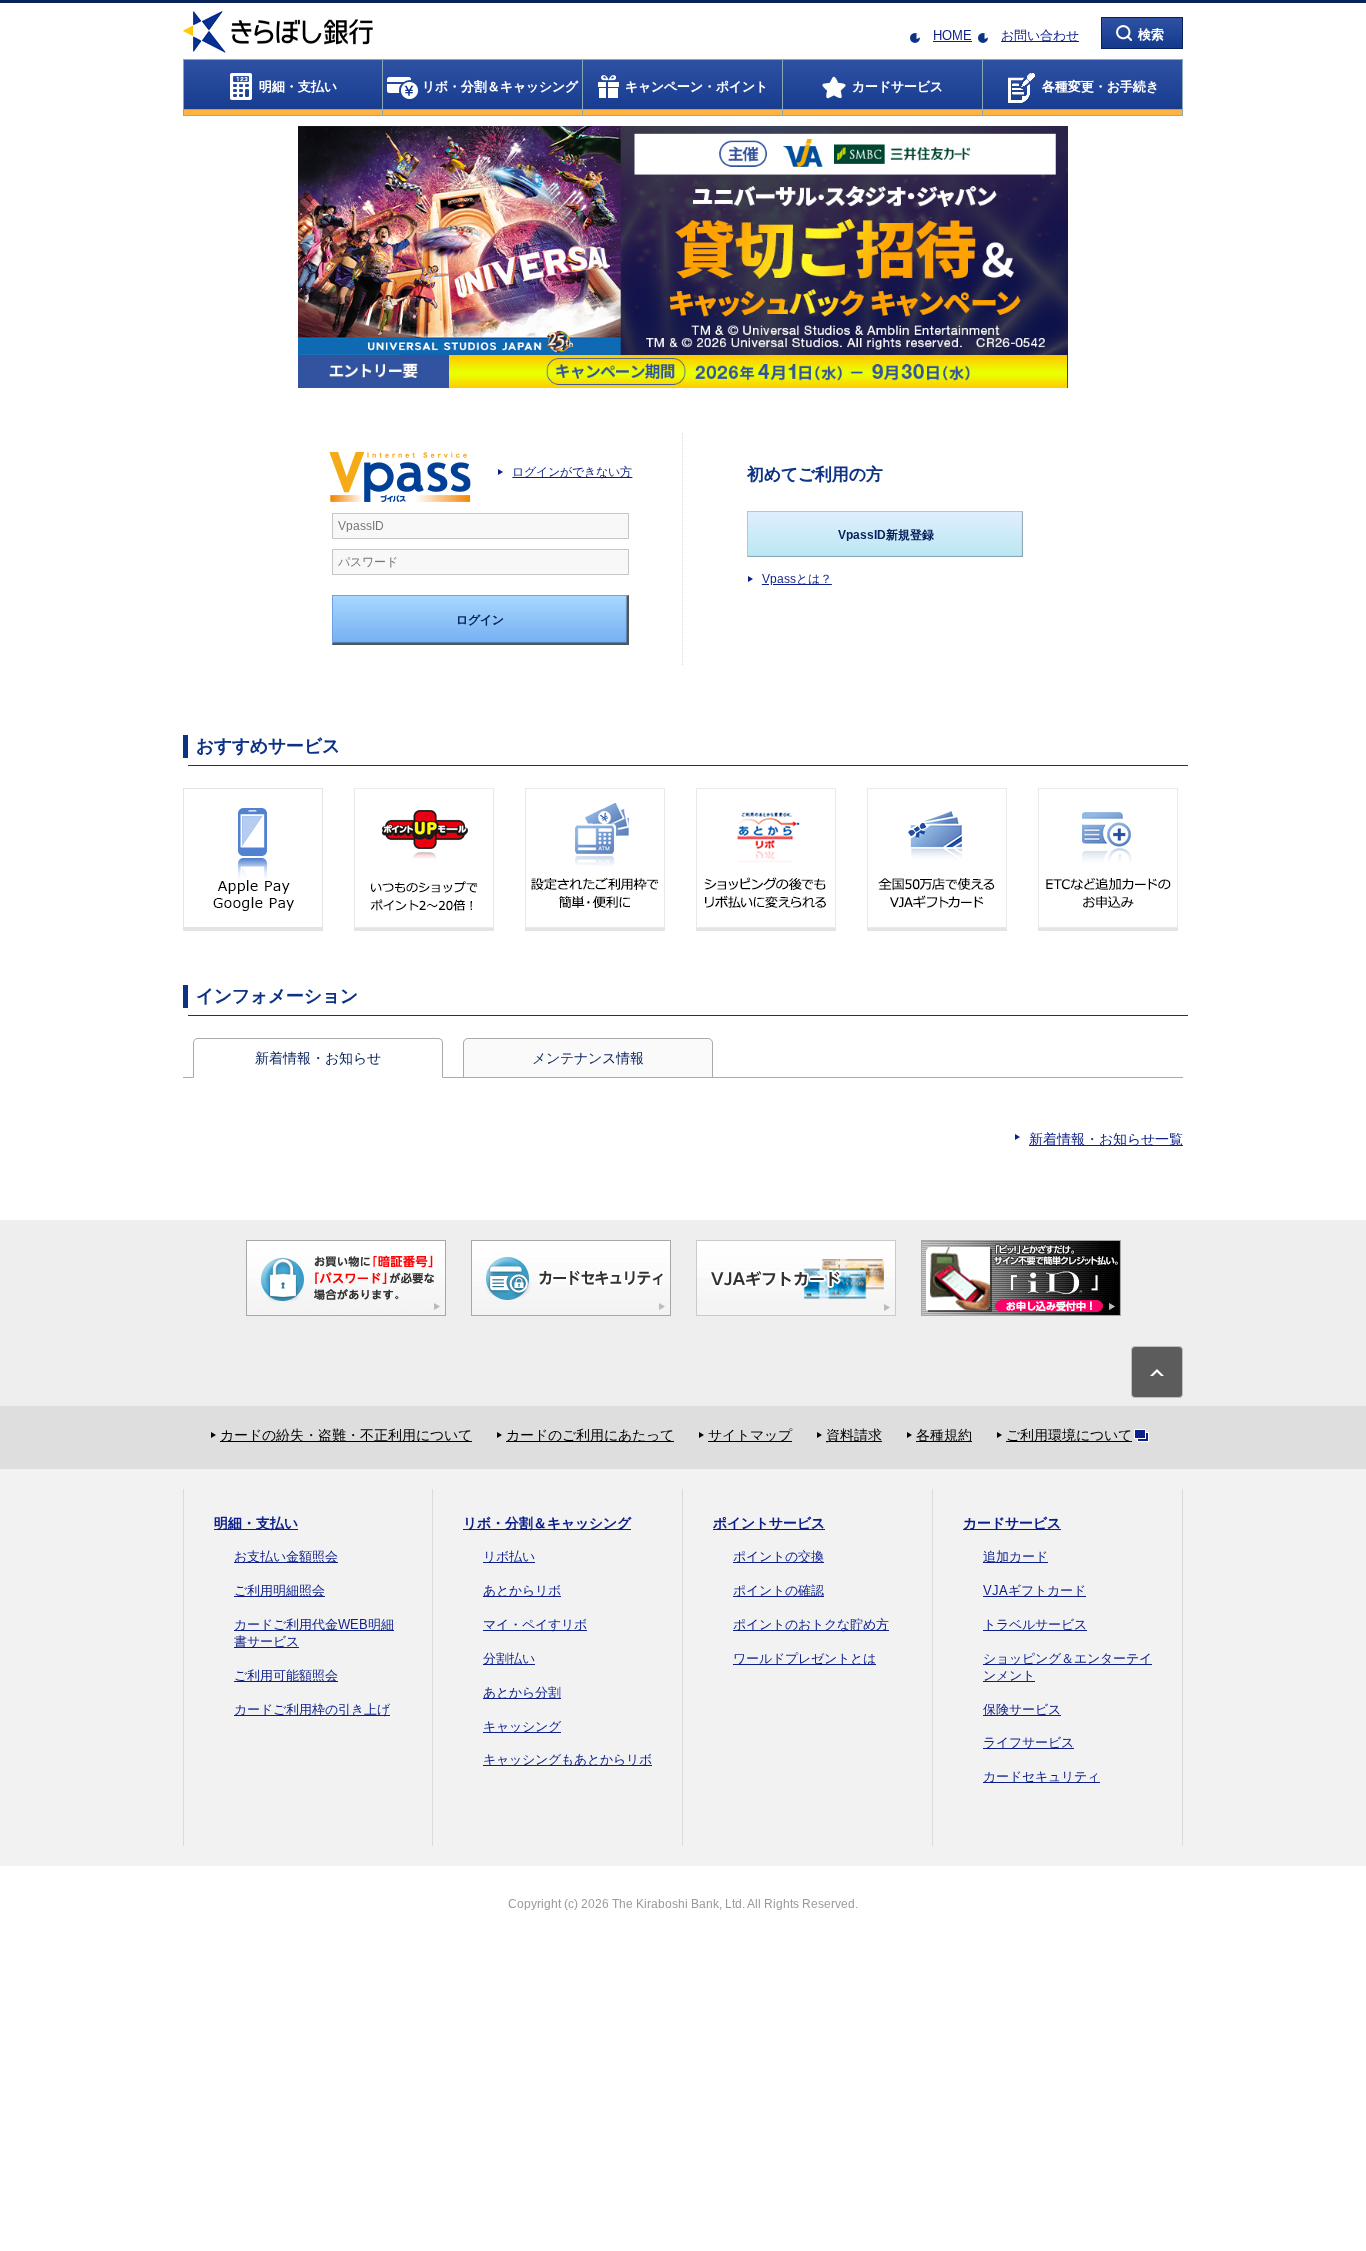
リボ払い (509, 1556)
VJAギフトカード (1034, 1590)
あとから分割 (522, 1692)
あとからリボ (522, 1590)
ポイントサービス (769, 1523)
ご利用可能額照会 (286, 1675)
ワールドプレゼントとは (804, 1658)
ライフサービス (1028, 1742)
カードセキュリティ (1041, 1776)
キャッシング (522, 1726)
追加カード (1015, 1556)
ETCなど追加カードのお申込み (1108, 859)
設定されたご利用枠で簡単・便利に (595, 859)
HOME (952, 35)
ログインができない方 (572, 472)
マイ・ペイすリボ (535, 1624)
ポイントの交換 (778, 1556)
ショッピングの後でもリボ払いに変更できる (766, 859)
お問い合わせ (1040, 35)
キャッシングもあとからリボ (567, 1759)
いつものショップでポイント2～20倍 (424, 859)
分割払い (509, 1658)
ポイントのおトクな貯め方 (811, 1624)
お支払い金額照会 (286, 1556)
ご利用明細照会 (279, 1590)
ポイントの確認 (778, 1590)
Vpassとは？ (797, 579)
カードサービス (1012, 1523)
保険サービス (1022, 1709)
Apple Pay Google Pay (253, 859)
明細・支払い (256, 1523)
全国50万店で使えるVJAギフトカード (937, 859)
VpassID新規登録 (886, 535)
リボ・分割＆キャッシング (547, 1523)
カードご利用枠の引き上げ (312, 1709)
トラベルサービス (1035, 1624)
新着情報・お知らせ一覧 (1106, 1139)
